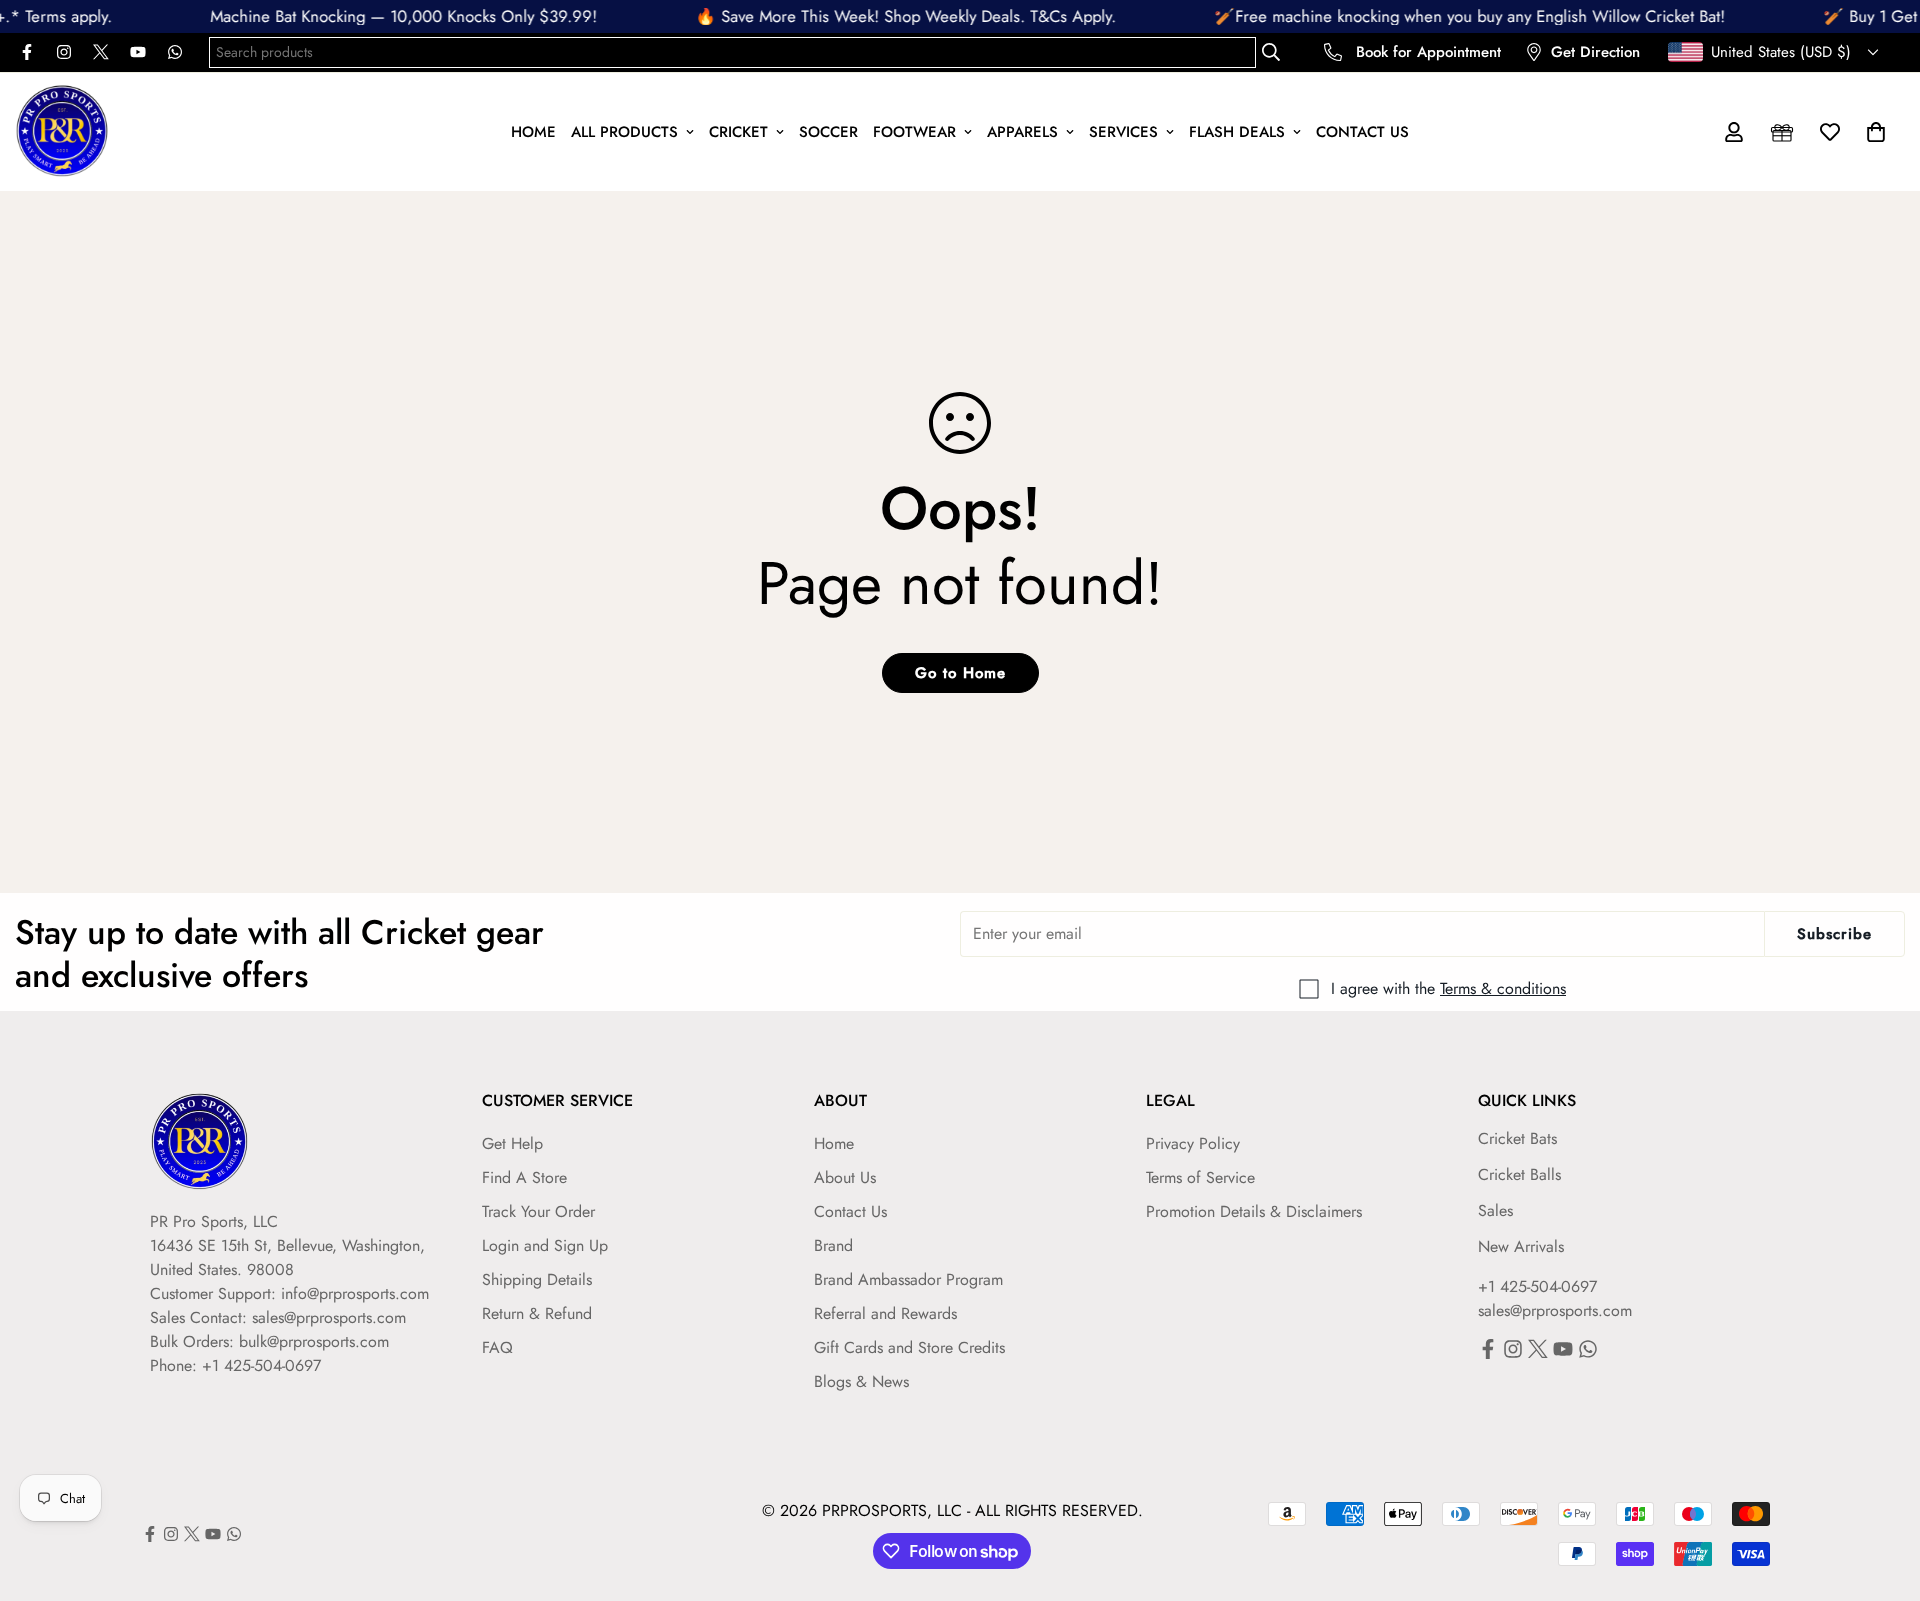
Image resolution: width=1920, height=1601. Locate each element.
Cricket (738, 131)
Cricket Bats (1517, 1138)
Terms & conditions (1503, 988)
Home (533, 131)
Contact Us (1362, 131)
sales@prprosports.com (329, 1317)
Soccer (828, 131)
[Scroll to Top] (1881, 1492)
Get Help (512, 1143)
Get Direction (1595, 52)
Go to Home (960, 673)
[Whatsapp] (175, 52)
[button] (1876, 132)
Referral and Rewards (885, 1313)
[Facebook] (27, 52)
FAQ (497, 1347)
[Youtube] (138, 52)
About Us (845, 1177)
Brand (833, 1245)
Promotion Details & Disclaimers (1254, 1211)
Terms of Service (1200, 1177)
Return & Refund (537, 1313)
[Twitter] (101, 52)
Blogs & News (861, 1381)
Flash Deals (1237, 131)
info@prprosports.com (355, 1293)
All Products (624, 131)
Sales (1495, 1210)
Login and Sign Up (545, 1245)
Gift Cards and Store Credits (909, 1347)
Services (1123, 131)
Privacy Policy (1193, 1143)
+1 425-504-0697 (1537, 1286)
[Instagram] (64, 52)
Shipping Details (537, 1279)
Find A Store (524, 1177)
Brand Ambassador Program (908, 1279)
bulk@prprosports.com (314, 1341)
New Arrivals (1521, 1246)
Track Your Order (538, 1211)
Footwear (914, 131)
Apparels (1022, 131)
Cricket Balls (1519, 1174)
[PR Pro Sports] (62, 132)
